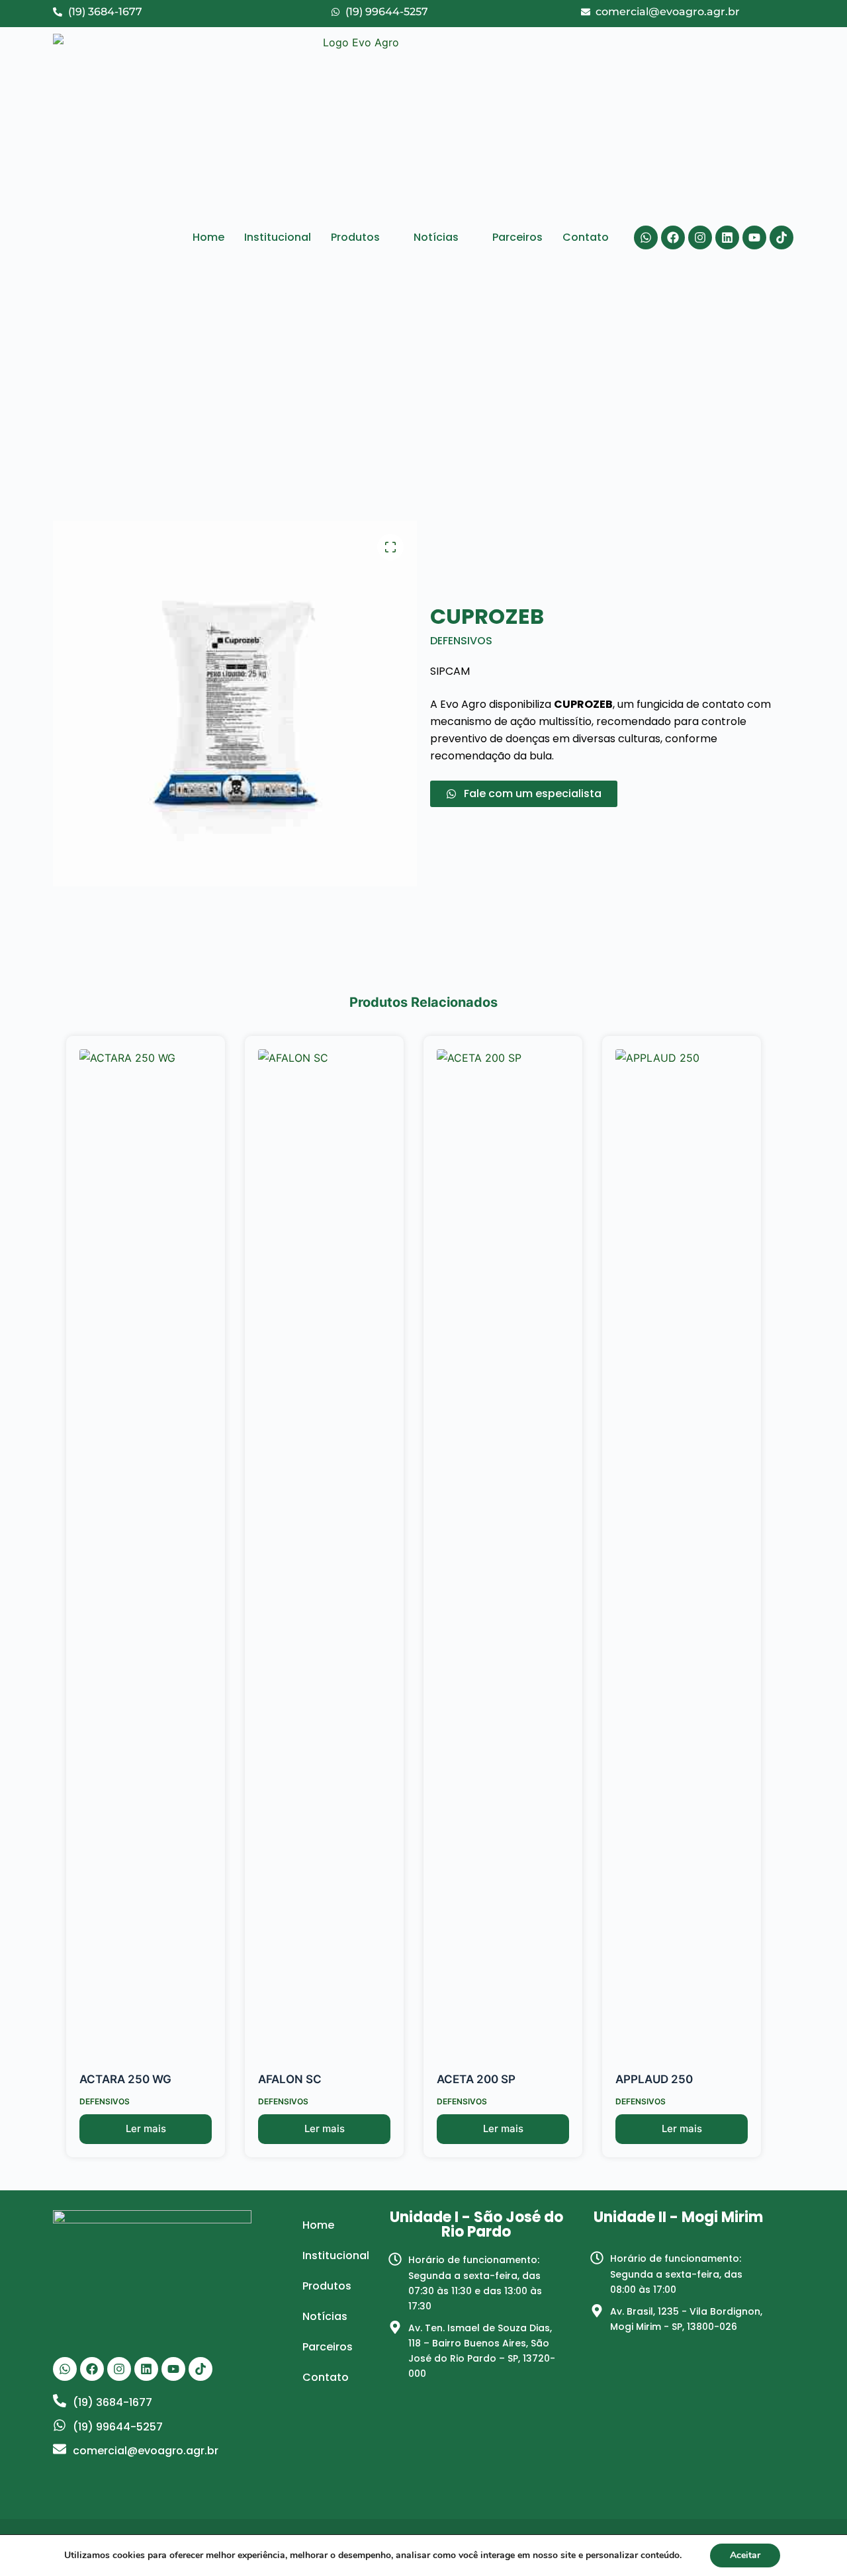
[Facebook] (673, 237)
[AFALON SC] (324, 1545)
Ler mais (146, 2128)
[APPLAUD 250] (682, 1545)
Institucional (278, 237)
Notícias (436, 237)
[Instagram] (700, 237)
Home (208, 237)
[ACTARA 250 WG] (146, 1545)
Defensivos (461, 641)
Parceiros (517, 237)
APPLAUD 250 (654, 2079)
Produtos (355, 237)
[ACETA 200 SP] (503, 1545)
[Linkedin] (727, 237)
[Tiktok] (781, 237)
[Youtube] (754, 237)
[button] (362, 237)
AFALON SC (290, 2079)
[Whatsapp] (646, 237)
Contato (586, 237)
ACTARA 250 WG (125, 2079)
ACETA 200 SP (476, 2079)
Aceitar (745, 2555)
